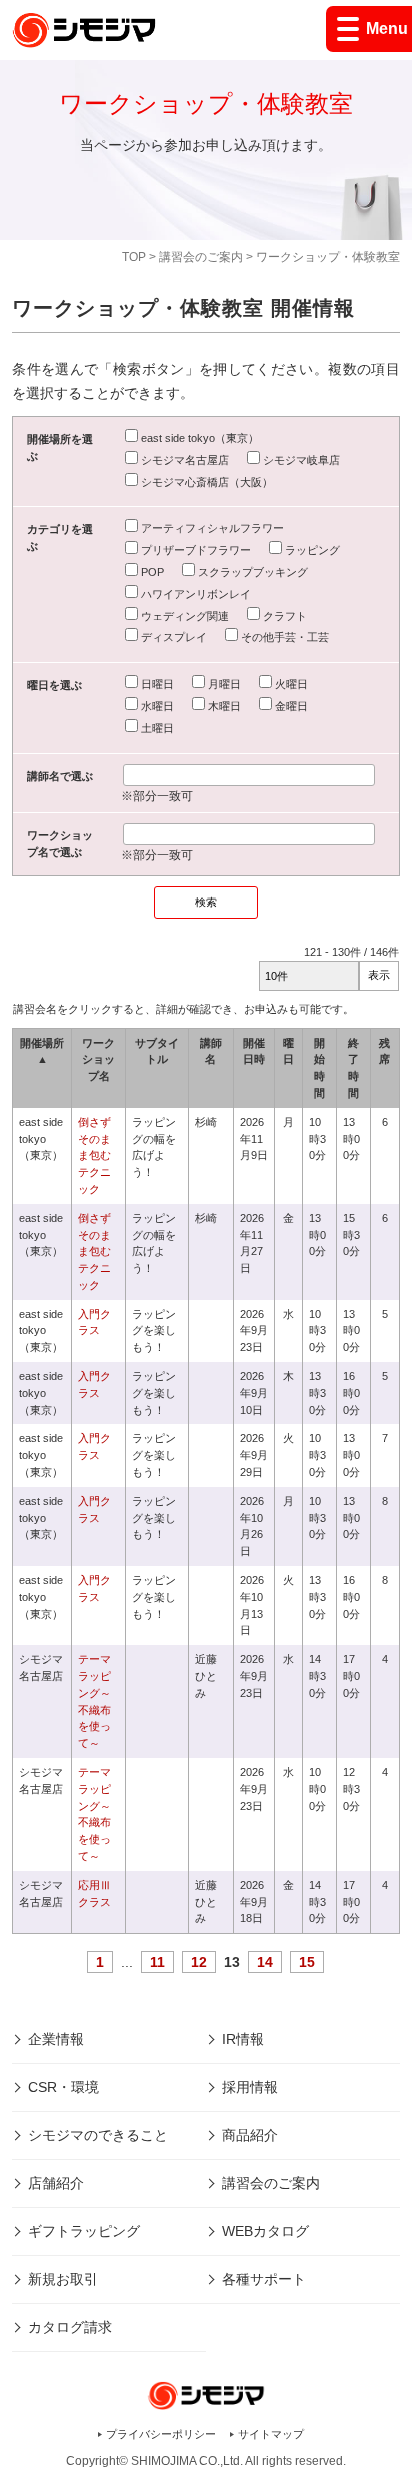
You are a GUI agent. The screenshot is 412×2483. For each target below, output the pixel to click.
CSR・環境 (63, 2087)
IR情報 (243, 2039)
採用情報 (250, 2087)
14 (265, 1962)
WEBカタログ (265, 2231)
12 (199, 1962)
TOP (134, 257)
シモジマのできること (98, 2135)
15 (307, 1962)
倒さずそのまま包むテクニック (94, 1155)
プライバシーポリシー (161, 2434)
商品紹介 (250, 2135)
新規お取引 (63, 2279)
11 (157, 1962)
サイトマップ (271, 2434)
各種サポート (264, 2279)
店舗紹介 (56, 2183)
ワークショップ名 (98, 1060)
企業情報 (56, 2039)
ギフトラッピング (84, 2231)
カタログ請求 (70, 2327)
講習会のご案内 (201, 257)
